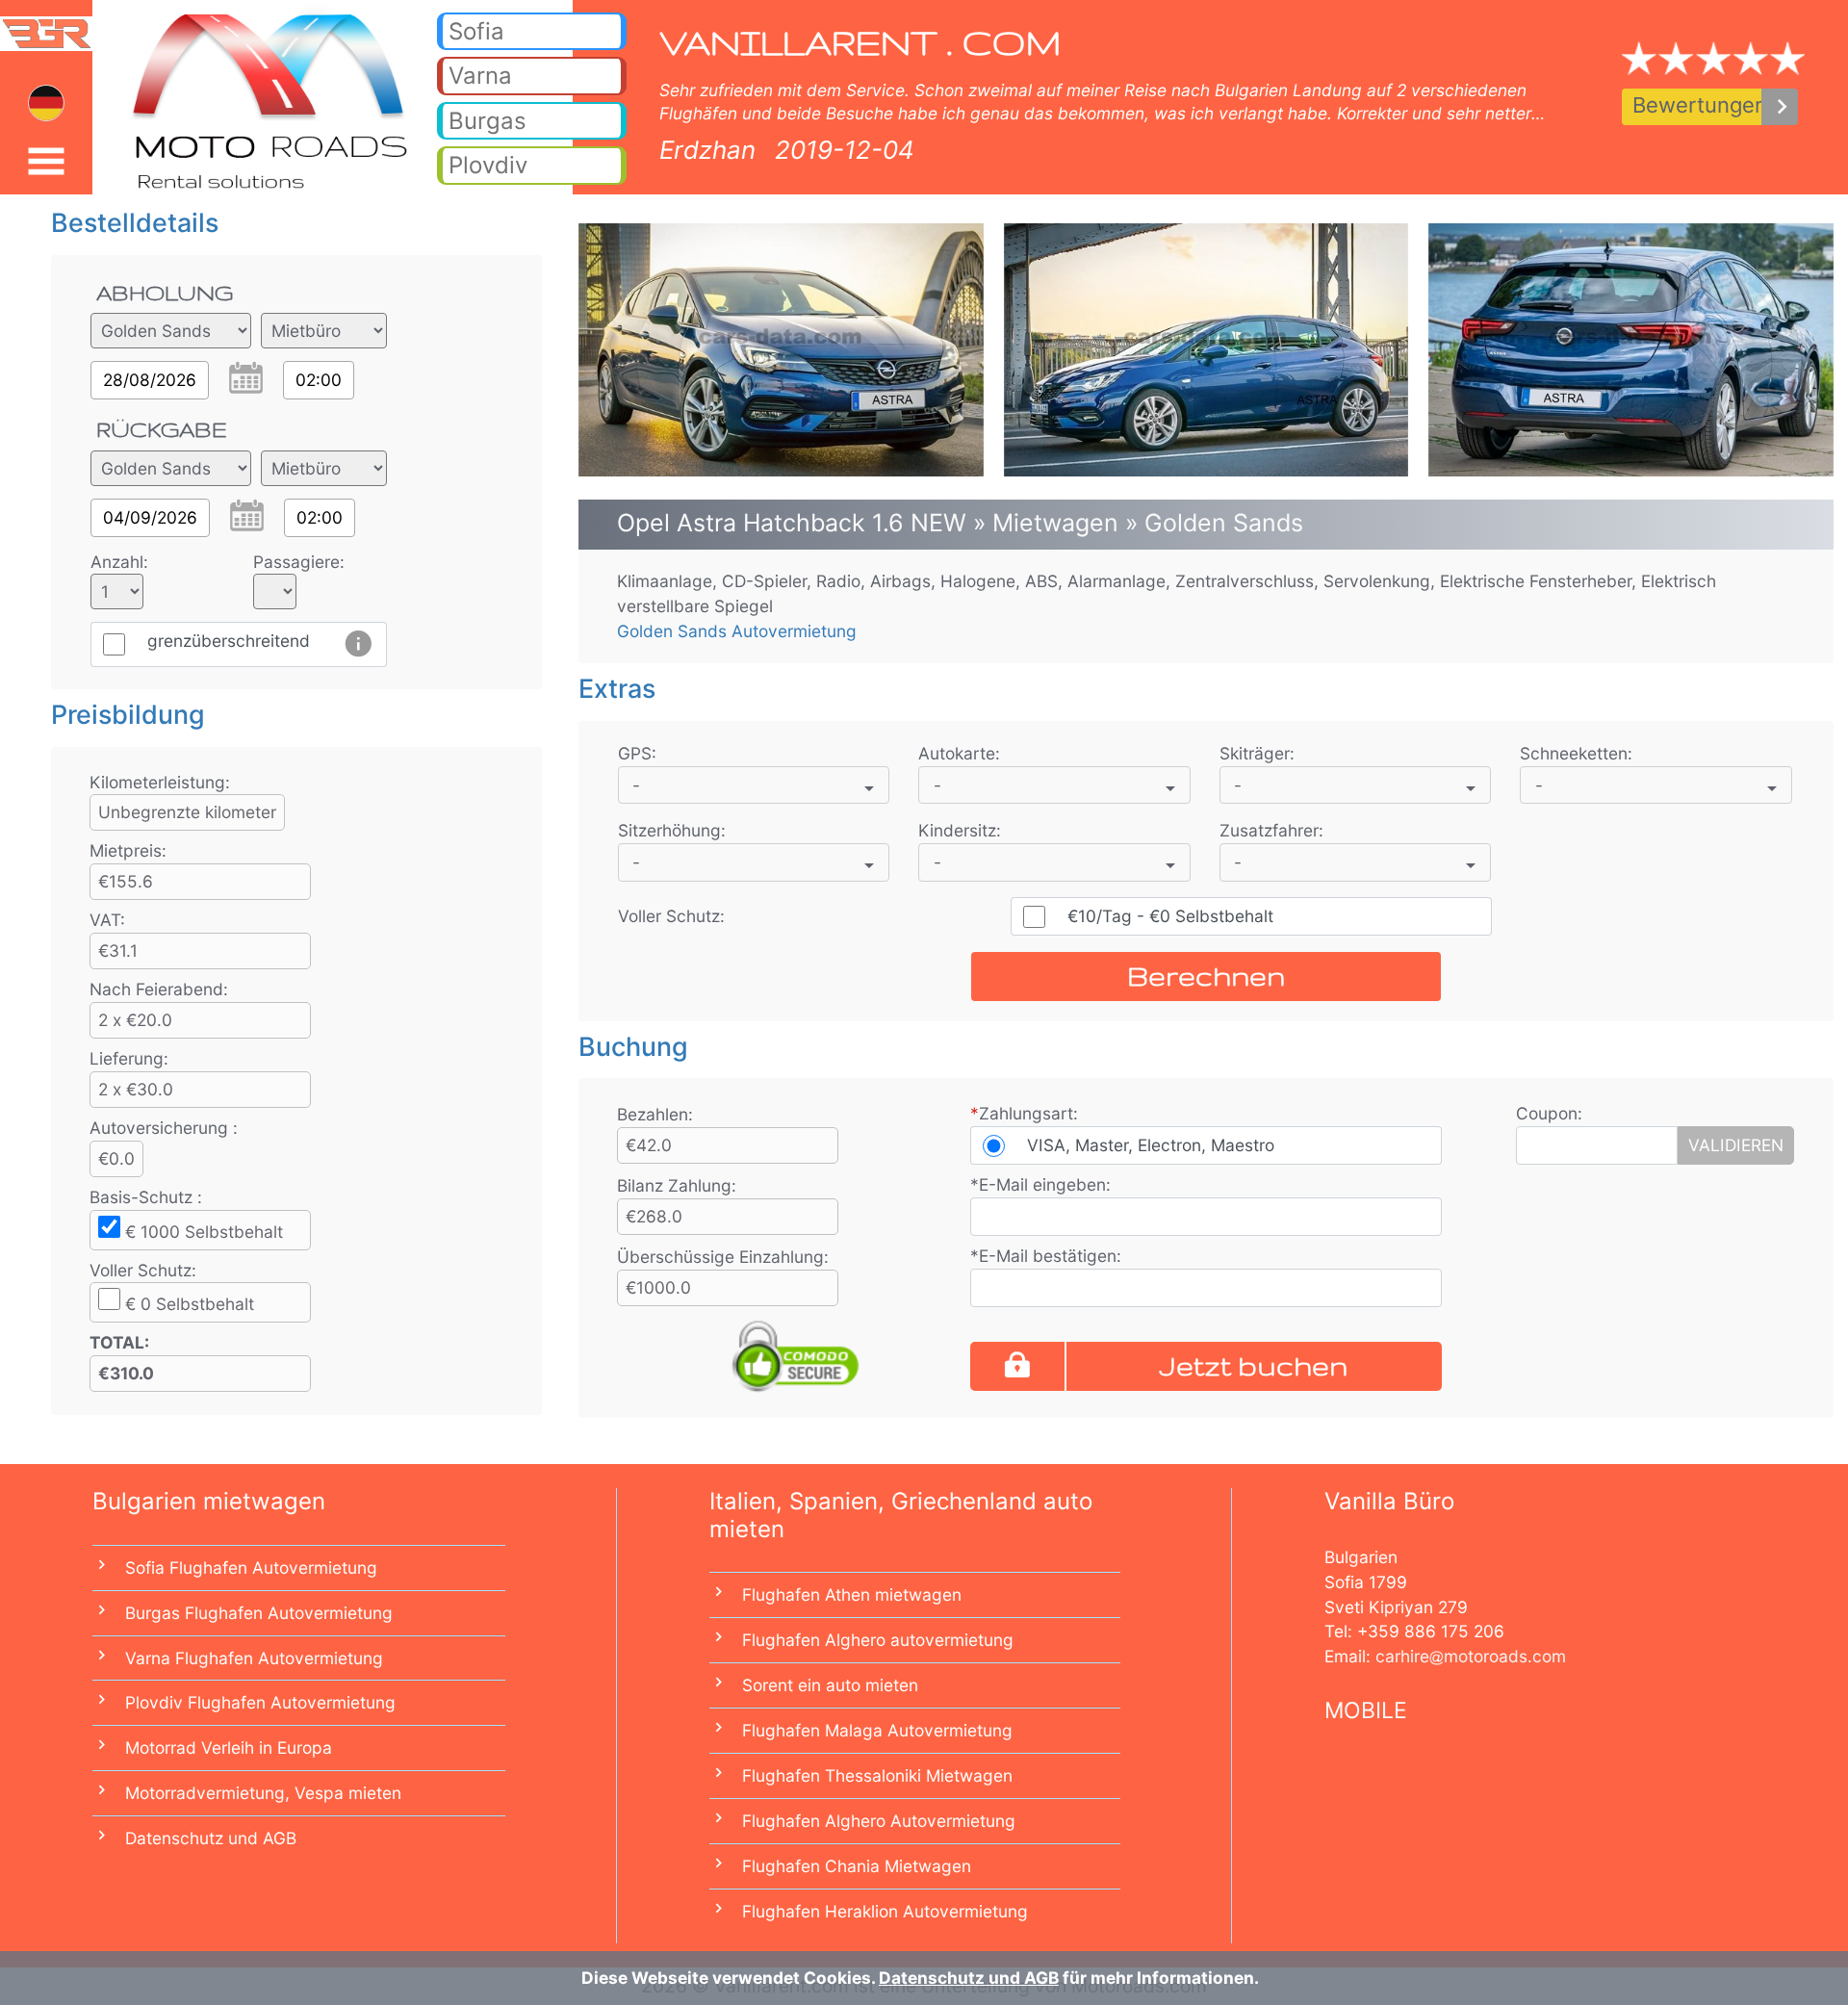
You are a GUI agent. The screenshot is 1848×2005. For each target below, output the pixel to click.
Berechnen (1206, 976)
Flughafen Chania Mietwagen (857, 1866)
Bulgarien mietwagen (209, 1501)
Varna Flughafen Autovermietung (254, 1658)
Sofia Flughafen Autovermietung (251, 1568)
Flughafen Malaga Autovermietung (877, 1730)
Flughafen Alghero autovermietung (878, 1640)
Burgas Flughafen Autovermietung (259, 1613)
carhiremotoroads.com (1471, 1656)
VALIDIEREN (1736, 1145)
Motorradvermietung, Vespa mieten (263, 1793)
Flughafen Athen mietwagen (852, 1594)
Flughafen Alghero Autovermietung (879, 1821)
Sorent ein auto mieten (830, 1685)
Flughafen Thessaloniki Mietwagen (877, 1775)
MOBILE (1366, 1710)
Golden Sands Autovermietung (737, 631)
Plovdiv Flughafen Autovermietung (260, 1702)
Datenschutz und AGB (211, 1838)
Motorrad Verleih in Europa (229, 1748)
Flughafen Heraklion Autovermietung (885, 1911)
